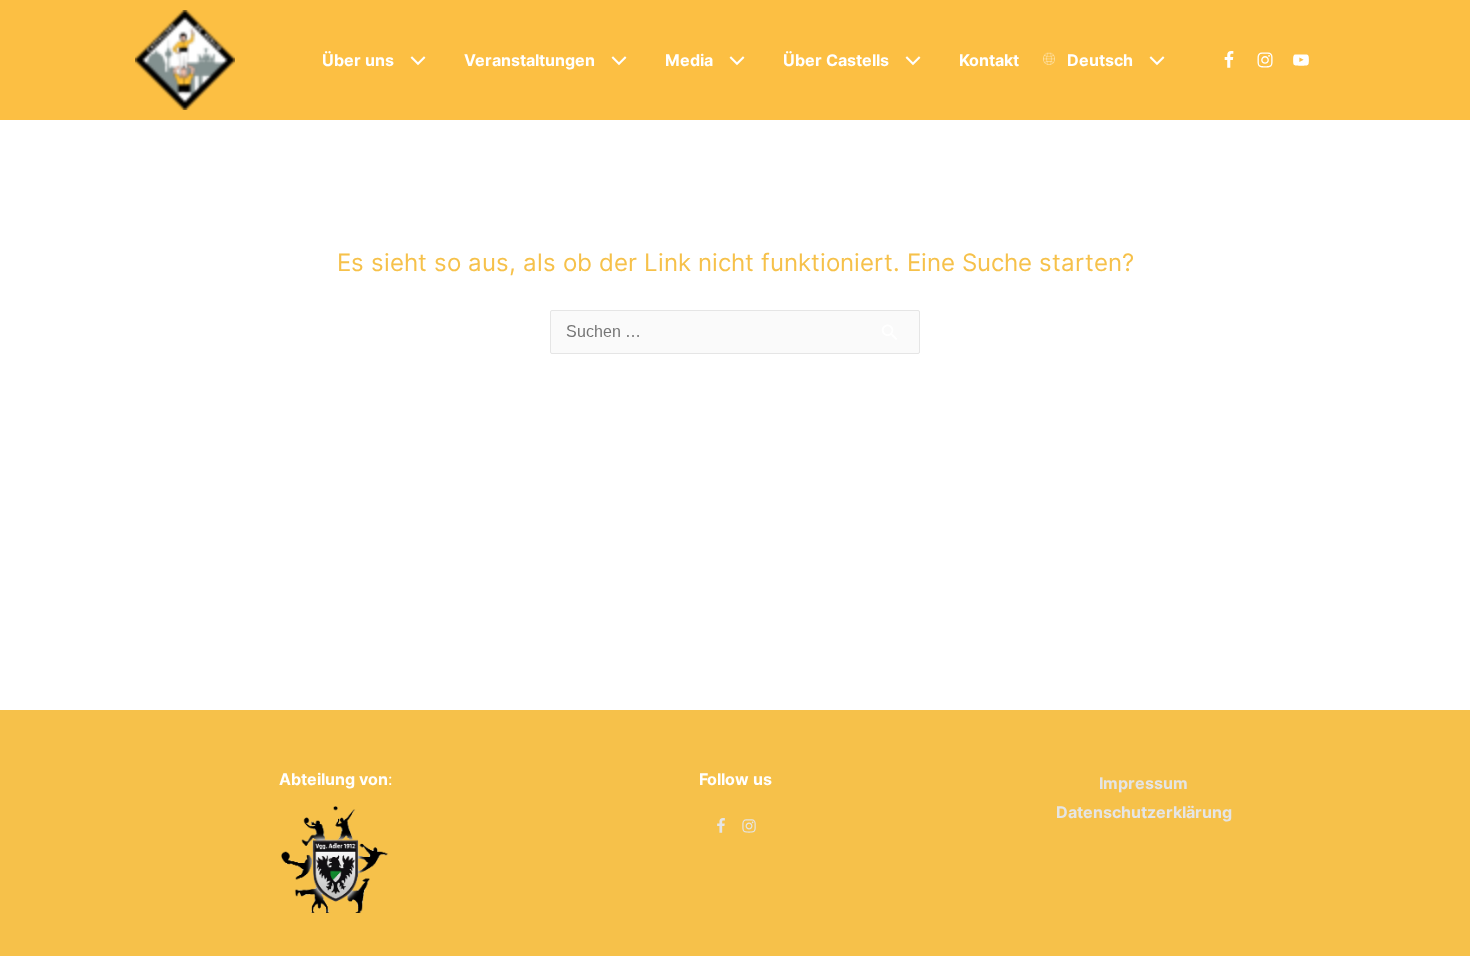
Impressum (1143, 783)
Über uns (358, 60)
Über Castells (836, 60)
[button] (413, 60)
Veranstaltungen (529, 60)
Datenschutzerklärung (1144, 812)
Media (689, 60)
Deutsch (1100, 60)
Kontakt (989, 60)
